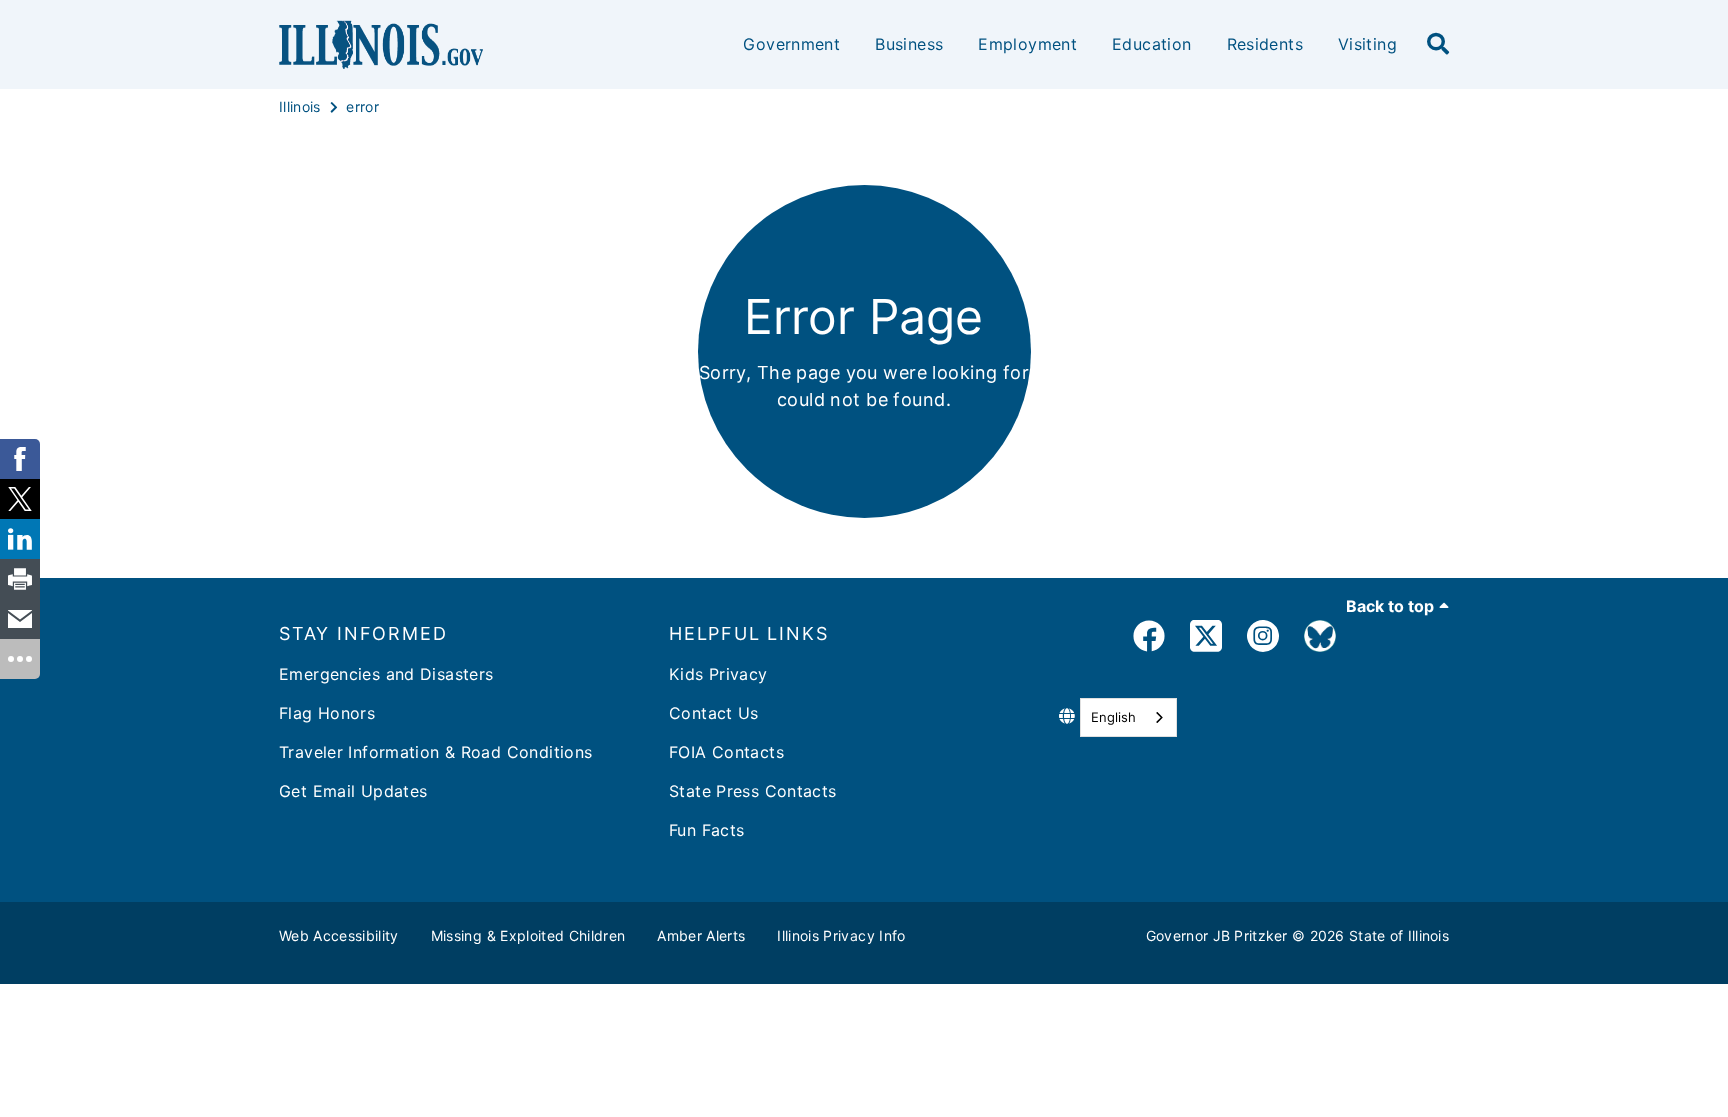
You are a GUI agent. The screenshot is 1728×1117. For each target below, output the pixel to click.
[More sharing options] (20, 659)
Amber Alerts (701, 935)
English (1113, 717)
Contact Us (714, 713)
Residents (1265, 44)
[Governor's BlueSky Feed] (1320, 639)
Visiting (1367, 44)
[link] (1149, 639)
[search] (1438, 45)
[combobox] (1128, 717)
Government (791, 44)
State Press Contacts (753, 791)
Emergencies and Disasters (386, 674)
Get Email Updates (353, 791)
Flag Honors (327, 713)
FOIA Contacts (726, 752)
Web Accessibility (339, 935)
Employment (1027, 44)
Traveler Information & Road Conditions (435, 752)
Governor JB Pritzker (1217, 935)
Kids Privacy (718, 674)
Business (909, 44)
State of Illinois (1399, 935)
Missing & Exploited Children (528, 935)
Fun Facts (706, 830)
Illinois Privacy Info (841, 935)
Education (1151, 44)
